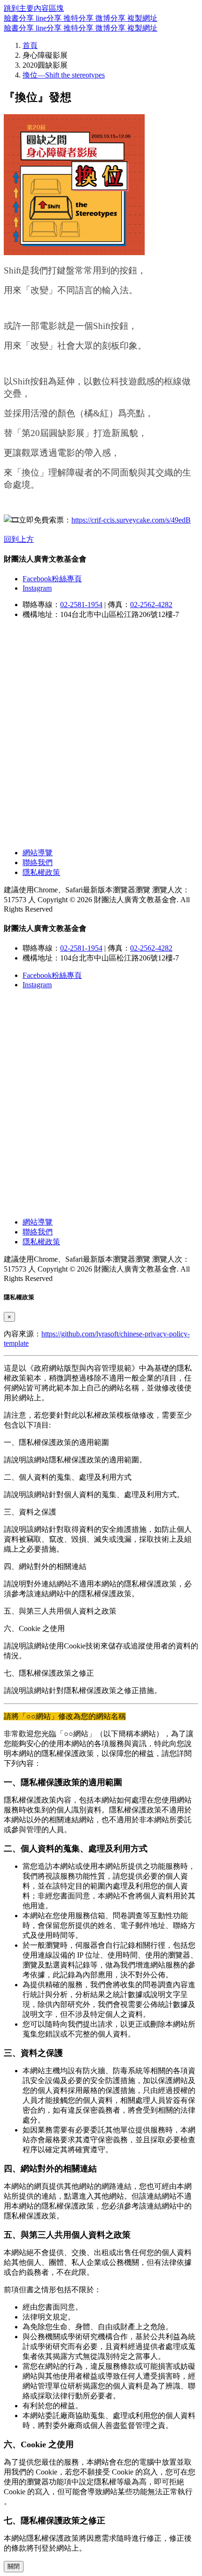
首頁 (30, 45)
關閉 (14, 2566)
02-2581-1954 (81, 605)
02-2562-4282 (151, 605)
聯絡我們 (38, 863)
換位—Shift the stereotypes (64, 75)
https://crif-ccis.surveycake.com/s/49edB (131, 520)
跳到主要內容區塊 (34, 8)
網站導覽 (38, 853)
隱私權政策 (41, 872)
